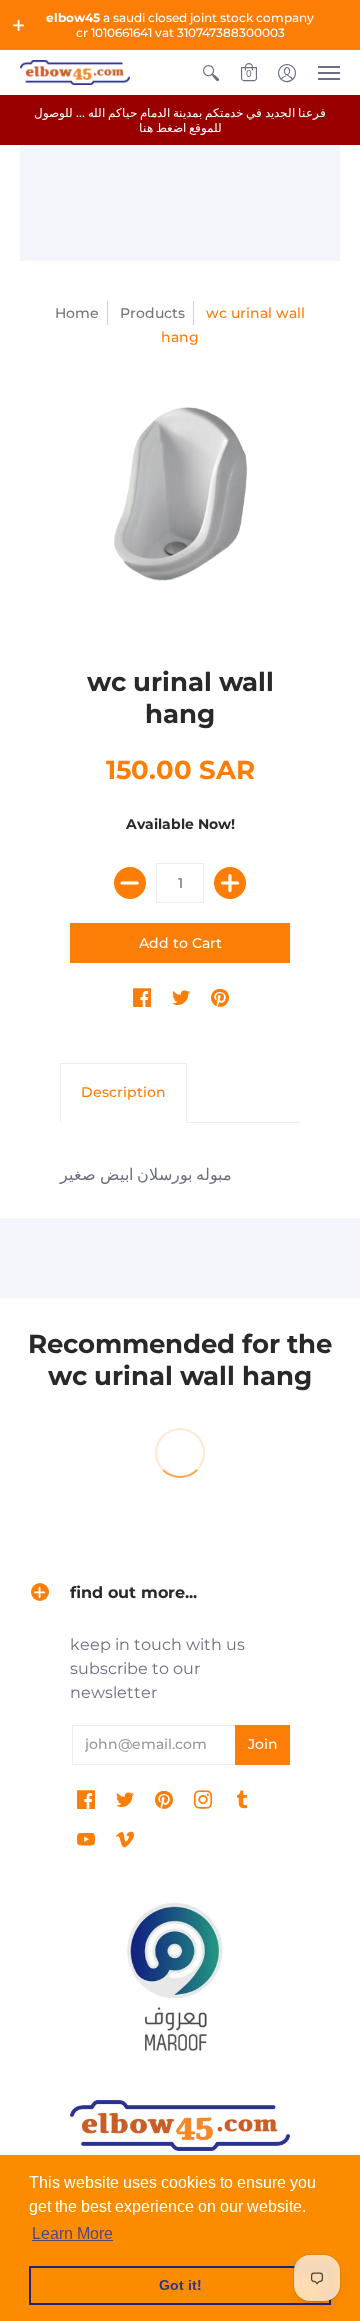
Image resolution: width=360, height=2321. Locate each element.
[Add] (230, 883)
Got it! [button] (180, 2285)
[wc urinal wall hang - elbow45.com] (180, 502)
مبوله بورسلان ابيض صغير (146, 1174)
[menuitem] (211, 72)
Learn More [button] (72, 2233)
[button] (19, 25)
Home (77, 313)
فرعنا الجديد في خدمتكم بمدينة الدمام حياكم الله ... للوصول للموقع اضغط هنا (180, 120)
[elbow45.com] (75, 72)
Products (152, 313)
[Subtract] (130, 883)
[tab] (123, 1093)
